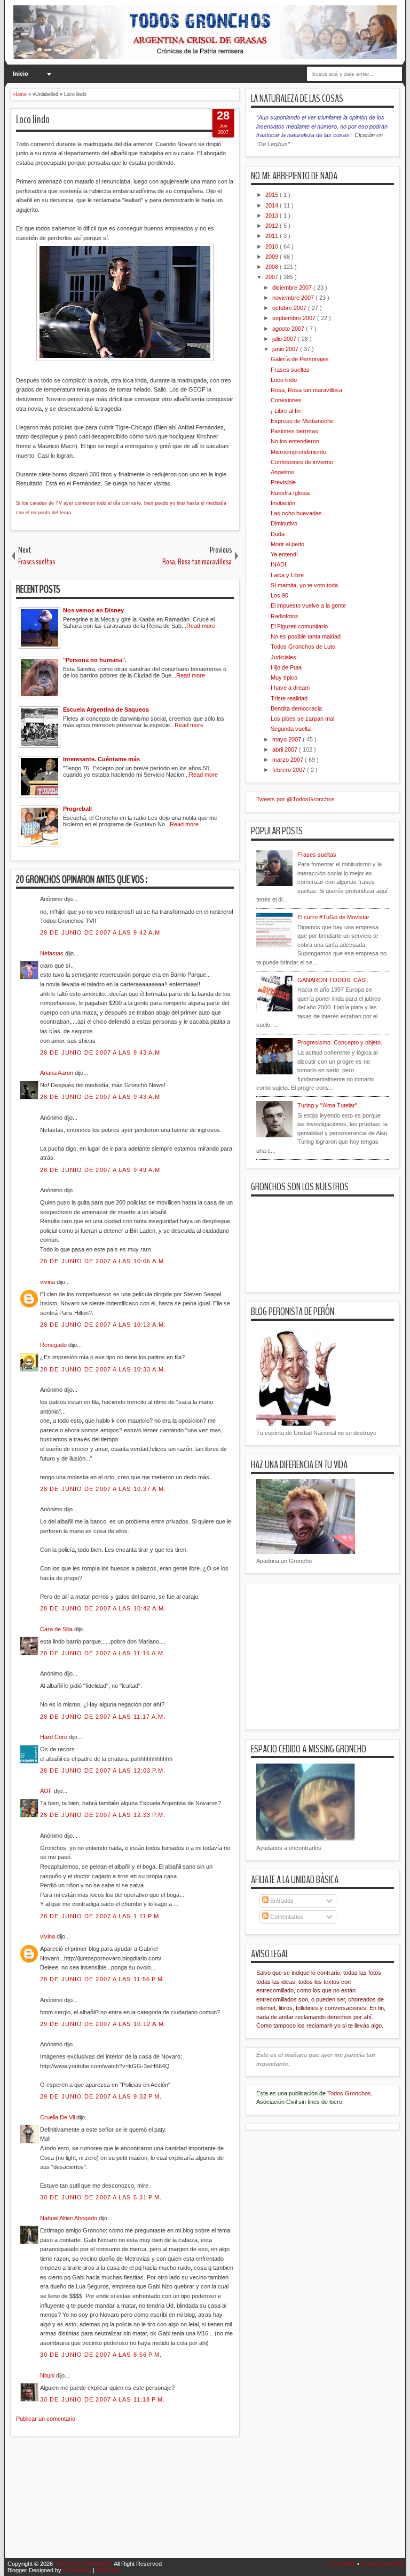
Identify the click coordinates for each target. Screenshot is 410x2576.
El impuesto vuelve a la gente (308, 605)
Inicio (21, 74)
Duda (278, 534)
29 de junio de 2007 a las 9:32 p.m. (101, 2096)
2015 (273, 195)
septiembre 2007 (295, 318)
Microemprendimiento (298, 452)
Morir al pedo (287, 544)
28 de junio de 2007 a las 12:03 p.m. (103, 1770)
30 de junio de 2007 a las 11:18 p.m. (103, 2399)
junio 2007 (286, 349)
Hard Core (54, 1737)
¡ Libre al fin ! (287, 411)
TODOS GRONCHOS (84, 2564)
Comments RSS (382, 2564)
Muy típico (284, 677)
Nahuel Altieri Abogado (69, 2218)
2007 (273, 277)
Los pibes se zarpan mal (302, 719)
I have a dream (290, 688)
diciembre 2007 (293, 288)
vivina (48, 1282)
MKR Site (108, 2570)
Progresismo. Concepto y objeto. (340, 1042)
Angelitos (282, 472)
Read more (201, 626)
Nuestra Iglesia (290, 493)
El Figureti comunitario (299, 626)
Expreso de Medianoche (302, 421)
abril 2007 (286, 749)
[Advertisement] (204, 2503)
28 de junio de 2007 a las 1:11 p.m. (101, 1916)
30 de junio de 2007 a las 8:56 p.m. (101, 2355)
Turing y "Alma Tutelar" (327, 1105)
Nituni (48, 2375)
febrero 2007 (290, 770)
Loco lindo (33, 119)
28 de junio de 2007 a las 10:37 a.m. (103, 1489)
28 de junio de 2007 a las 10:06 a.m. (103, 1261)
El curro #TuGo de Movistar (333, 917)
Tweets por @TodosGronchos (295, 799)
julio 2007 (285, 339)
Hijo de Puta (286, 667)
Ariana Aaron (57, 1073)
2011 (273, 236)
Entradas (281, 1901)
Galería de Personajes (300, 359)
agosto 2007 (289, 329)
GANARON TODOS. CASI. (333, 980)
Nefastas (53, 953)
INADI (278, 564)
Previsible (283, 482)
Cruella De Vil (58, 2117)
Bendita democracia (296, 708)
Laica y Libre (287, 575)
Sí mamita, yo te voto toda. (305, 585)
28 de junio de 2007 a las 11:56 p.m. (103, 1979)
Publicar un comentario (46, 2419)
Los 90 (279, 595)
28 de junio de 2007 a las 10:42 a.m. (103, 1608)
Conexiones (286, 400)
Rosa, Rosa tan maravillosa (306, 390)
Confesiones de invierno (302, 462)
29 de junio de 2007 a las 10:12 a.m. (103, 2024)
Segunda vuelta (291, 729)
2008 (273, 267)
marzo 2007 (289, 760)
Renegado (54, 1345)
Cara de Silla (57, 1629)
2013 (273, 216)
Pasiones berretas (294, 431)
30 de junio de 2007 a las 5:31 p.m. (101, 2197)
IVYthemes (78, 2570)
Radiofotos (285, 616)
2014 (273, 205)
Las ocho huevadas (296, 513)
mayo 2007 (287, 739)
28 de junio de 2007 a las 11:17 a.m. (103, 1717)
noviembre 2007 (294, 298)
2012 (273, 226)
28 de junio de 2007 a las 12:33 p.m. (103, 1815)
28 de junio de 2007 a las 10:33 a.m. (103, 1369)
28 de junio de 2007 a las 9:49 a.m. (101, 1170)
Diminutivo (284, 523)
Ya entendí (284, 554)
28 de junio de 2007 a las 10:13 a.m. (103, 1325)
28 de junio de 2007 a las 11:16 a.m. (103, 1653)
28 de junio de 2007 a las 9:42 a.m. (101, 932)
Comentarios (286, 1917)
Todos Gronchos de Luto (303, 647)
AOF (47, 1791)
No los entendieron (295, 441)
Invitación (283, 503)
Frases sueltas (290, 370)
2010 (273, 246)
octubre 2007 (290, 308)
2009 (273, 257)
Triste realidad (289, 698)
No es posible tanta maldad (306, 636)
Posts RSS (342, 2564)
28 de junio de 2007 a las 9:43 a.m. (101, 1052)
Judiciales (283, 657)
